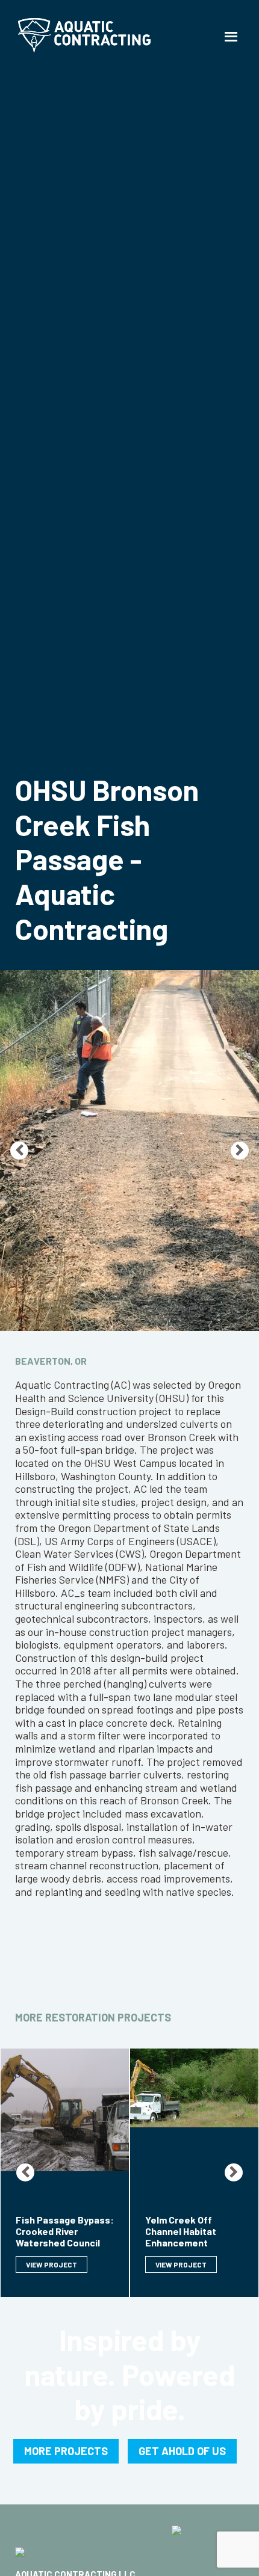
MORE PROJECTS (66, 2451)
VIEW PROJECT (51, 2264)
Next (240, 1151)
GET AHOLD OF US (182, 2451)
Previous (19, 1151)
